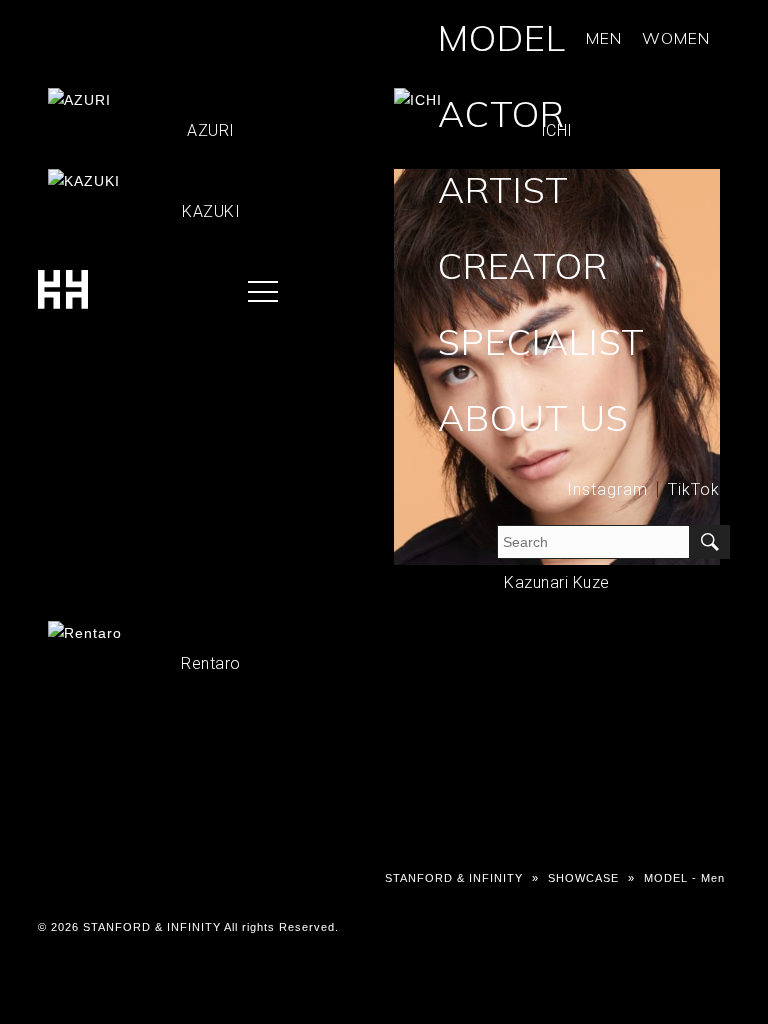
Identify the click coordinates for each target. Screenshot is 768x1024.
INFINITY (95, 74)
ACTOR (501, 113)
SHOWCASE (179, 74)
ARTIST (503, 189)
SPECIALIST (541, 341)
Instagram (607, 489)
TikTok (694, 489)
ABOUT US (533, 417)
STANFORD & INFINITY (454, 878)
